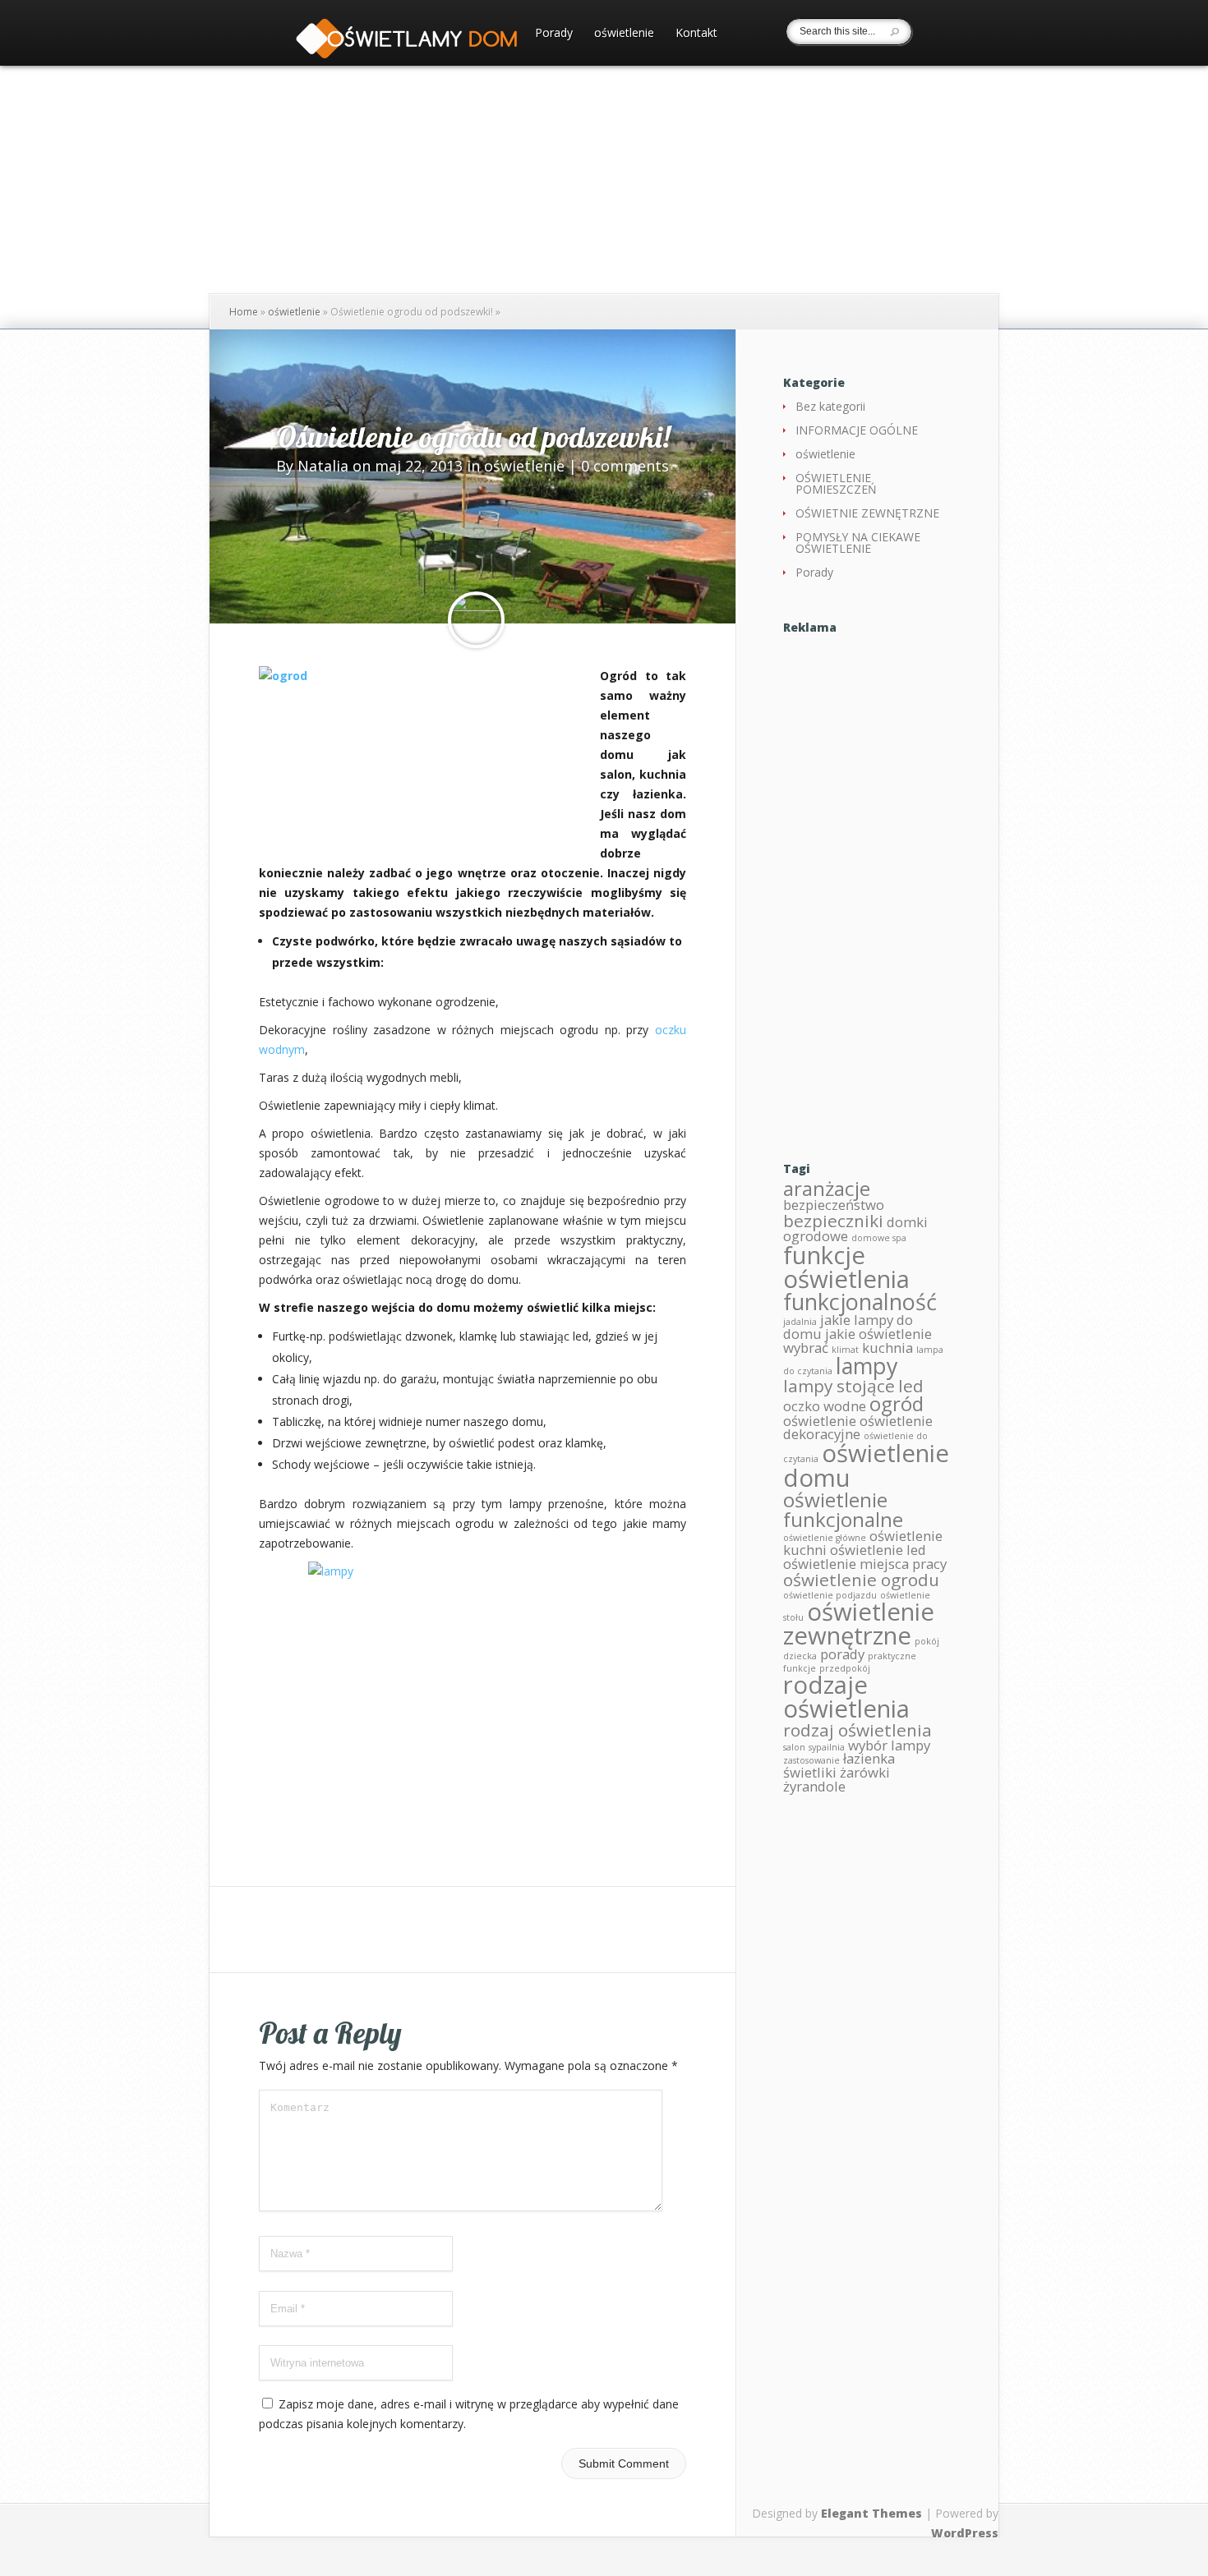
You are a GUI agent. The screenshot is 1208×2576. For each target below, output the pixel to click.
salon (794, 1747)
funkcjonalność (860, 1302)
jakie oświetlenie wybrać (858, 1341)
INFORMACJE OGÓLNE (857, 430)
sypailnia (827, 1747)
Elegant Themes (871, 2513)
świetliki (810, 1772)
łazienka (869, 1758)
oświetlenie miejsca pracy (865, 1564)
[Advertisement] (867, 884)
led (911, 1386)
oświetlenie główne (825, 1538)
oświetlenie (624, 34)
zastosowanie (811, 1760)
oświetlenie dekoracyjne (858, 1428)
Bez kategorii (830, 406)
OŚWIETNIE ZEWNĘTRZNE (867, 513)
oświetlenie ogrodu (861, 1580)
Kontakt (696, 34)
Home (244, 312)
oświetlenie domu (866, 1465)
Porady (554, 34)
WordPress (965, 2533)
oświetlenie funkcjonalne (843, 1509)
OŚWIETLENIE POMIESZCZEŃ (836, 483)
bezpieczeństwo (834, 1205)
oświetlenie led (878, 1550)
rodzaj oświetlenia (858, 1730)
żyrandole (814, 1786)
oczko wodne (825, 1406)
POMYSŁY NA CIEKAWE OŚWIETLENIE (858, 543)
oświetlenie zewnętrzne (859, 1624)
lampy (867, 1366)
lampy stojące (839, 1386)
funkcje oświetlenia (846, 1267)
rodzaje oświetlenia (846, 1697)
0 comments (625, 466)
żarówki (865, 1772)
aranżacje (827, 1188)
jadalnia (800, 1322)
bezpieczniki (833, 1221)
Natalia (323, 466)
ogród (897, 1403)
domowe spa (879, 1238)
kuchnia (888, 1348)
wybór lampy (889, 1745)
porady (842, 1654)
